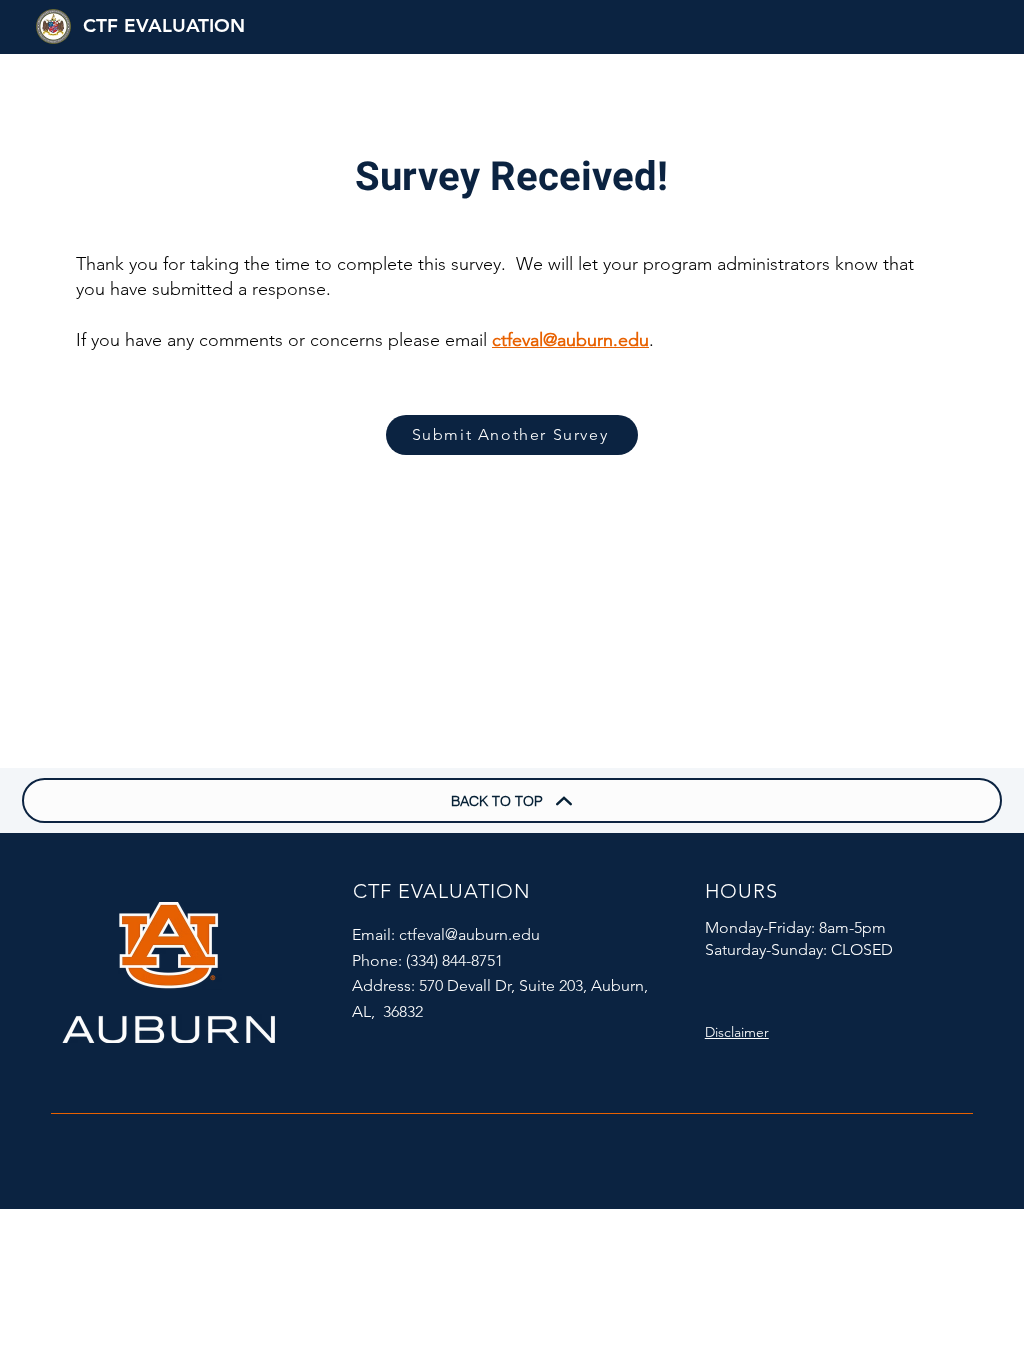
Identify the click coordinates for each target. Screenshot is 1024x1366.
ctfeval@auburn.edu (570, 340)
